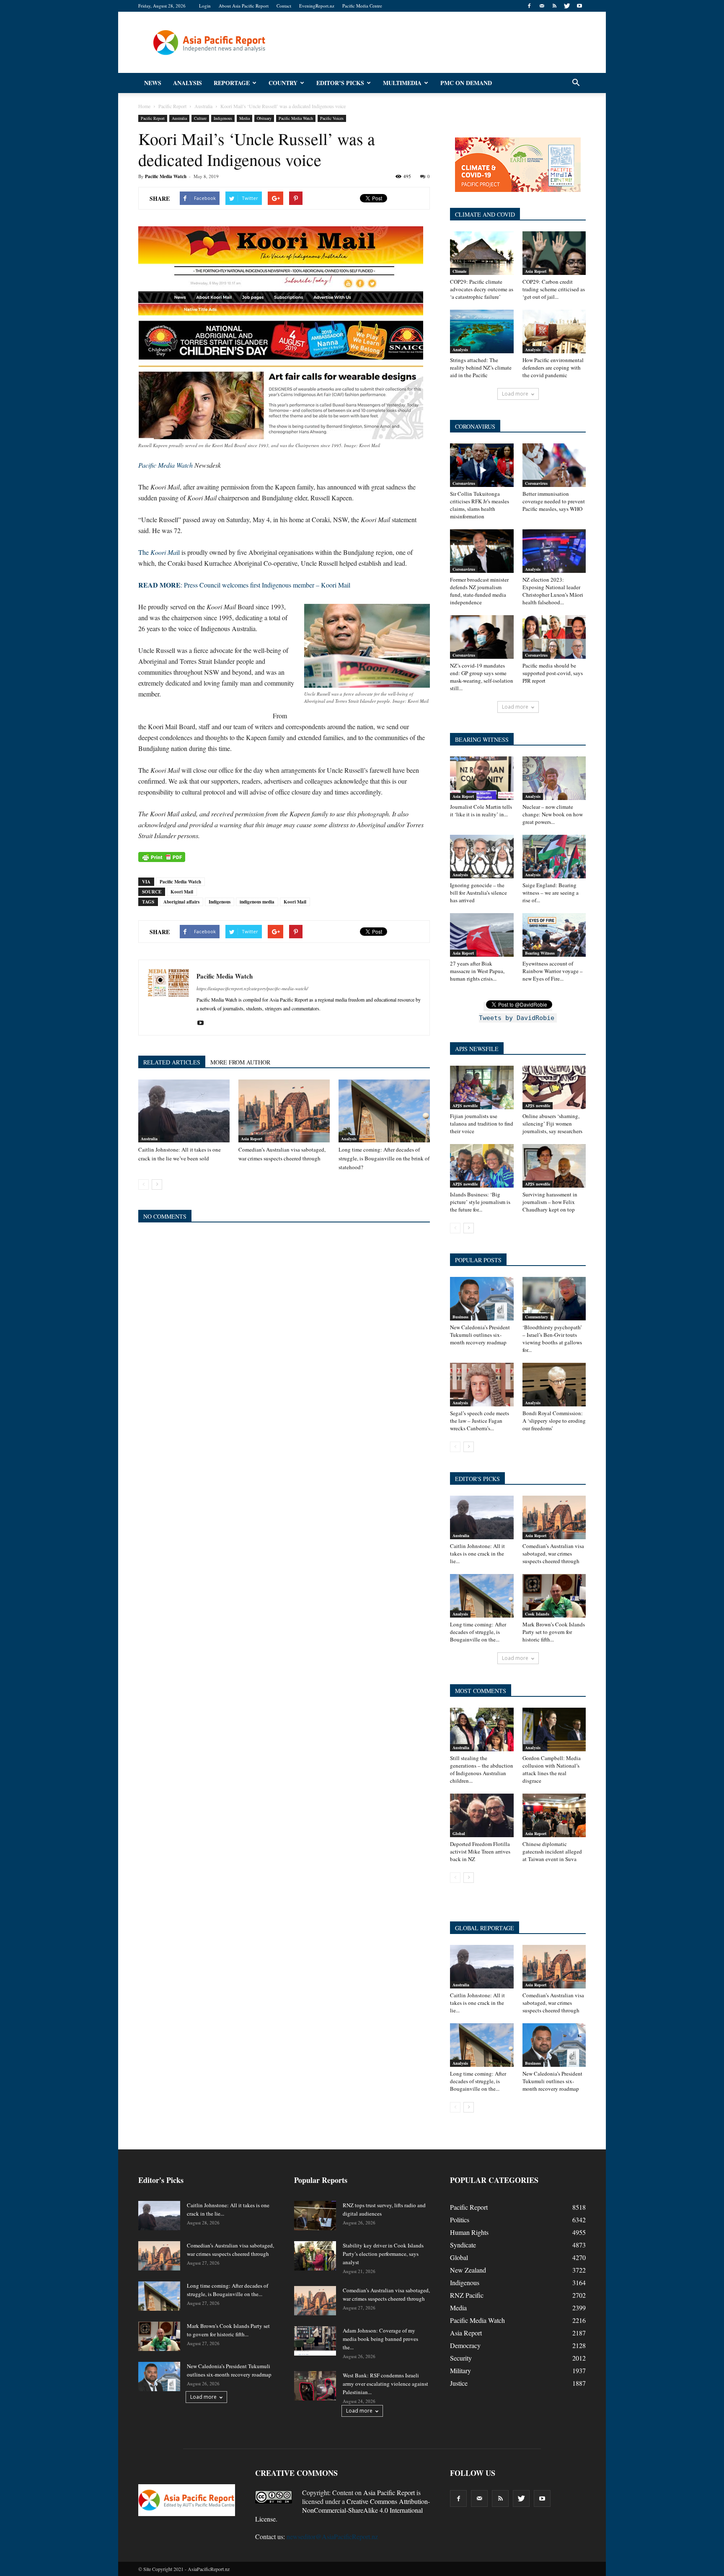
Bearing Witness (540, 953)
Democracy (465, 2345)
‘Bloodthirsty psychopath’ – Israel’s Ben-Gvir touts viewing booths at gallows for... (552, 1338)
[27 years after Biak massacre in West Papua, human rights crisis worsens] (482, 935)
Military (460, 2370)
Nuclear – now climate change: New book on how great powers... (553, 814)
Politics (460, 2220)
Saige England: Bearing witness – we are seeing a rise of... (551, 893)
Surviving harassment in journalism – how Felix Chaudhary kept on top (550, 1202)
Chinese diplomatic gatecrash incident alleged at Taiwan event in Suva (552, 1851)
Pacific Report (153, 118)
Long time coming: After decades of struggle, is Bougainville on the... (478, 1632)
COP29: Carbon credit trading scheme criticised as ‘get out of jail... (554, 289)
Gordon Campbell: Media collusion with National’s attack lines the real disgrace (552, 1769)
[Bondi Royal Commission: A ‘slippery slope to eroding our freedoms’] (554, 1385)
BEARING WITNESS (482, 739)
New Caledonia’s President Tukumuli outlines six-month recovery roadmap (480, 1335)
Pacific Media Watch (296, 118)
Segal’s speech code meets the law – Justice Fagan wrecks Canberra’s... (480, 1421)
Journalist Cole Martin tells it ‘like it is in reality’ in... (481, 810)
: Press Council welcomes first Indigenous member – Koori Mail (244, 585)
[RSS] (554, 6)
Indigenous (223, 118)
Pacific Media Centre (362, 6)
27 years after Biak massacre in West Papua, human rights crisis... (477, 971)
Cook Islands (537, 1614)
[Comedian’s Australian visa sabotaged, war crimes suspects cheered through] (284, 1111)
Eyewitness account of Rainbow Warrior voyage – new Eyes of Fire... (553, 971)
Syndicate (463, 2245)
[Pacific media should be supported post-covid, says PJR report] (554, 637)
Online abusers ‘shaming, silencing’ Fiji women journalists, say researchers (552, 1124)
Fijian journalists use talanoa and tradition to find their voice (482, 1124)
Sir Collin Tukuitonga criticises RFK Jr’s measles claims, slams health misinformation (480, 505)
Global (459, 1833)
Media (244, 118)
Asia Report (252, 1139)
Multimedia (402, 83)
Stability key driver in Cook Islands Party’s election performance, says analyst (383, 2254)
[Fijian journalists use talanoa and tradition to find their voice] (482, 1087)
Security (461, 2358)
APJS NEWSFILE (477, 1049)
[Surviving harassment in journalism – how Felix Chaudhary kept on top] (554, 1166)
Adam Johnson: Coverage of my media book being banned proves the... (380, 2339)
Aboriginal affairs (181, 902)
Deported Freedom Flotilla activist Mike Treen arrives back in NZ (480, 1851)
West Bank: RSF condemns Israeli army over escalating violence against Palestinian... (385, 2384)
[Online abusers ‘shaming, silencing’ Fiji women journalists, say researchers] (554, 1087)
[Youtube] (579, 6)
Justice (459, 2383)
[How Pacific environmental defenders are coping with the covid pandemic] (554, 331)
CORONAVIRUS (475, 426)
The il (159, 552)
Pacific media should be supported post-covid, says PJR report (553, 673)
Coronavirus (464, 483)
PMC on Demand (466, 83)
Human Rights (469, 2232)
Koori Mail (182, 892)
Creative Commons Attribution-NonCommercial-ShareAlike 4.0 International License (343, 2510)
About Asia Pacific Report (244, 6)
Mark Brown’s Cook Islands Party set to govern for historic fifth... (554, 1632)
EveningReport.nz (317, 6)
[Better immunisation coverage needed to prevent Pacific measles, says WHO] (554, 465)
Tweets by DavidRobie (517, 1018)
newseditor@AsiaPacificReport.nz (332, 2536)
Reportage (232, 83)
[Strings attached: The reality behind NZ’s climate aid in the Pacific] (482, 331)
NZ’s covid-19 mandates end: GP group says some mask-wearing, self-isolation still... (482, 677)
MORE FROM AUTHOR (240, 1062)
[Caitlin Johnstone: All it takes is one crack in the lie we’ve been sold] (184, 1111)
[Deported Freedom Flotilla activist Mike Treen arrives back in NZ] (482, 1815)
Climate (459, 271)
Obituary (264, 118)
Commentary (537, 1317)
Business (460, 1317)
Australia (179, 118)
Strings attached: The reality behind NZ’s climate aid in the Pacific (481, 368)
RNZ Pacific (467, 2295)
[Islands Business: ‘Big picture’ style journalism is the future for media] (482, 1166)
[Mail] (542, 6)
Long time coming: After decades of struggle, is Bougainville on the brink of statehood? (384, 1158)
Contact (284, 6)
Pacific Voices (332, 118)
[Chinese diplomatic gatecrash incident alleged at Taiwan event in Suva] (554, 1815)
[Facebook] (529, 6)
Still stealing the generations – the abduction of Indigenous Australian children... (482, 1769)
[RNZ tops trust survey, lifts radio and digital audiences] (315, 2216)
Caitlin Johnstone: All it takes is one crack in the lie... (477, 1553)
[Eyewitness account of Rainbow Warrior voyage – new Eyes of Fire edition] (554, 935)
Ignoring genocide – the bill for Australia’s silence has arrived (478, 893)
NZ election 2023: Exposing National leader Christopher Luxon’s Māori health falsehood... (553, 591)
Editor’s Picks (340, 83)
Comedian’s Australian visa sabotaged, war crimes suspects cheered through (553, 1553)
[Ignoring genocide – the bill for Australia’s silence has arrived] (482, 857)
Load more (515, 394)
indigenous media (257, 902)
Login (205, 6)
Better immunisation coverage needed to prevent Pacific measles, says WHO (554, 501)
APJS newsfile (465, 1105)
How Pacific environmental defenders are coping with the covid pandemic (553, 368)
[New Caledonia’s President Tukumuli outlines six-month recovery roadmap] (482, 1299)
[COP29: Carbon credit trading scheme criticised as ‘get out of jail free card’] (554, 253)
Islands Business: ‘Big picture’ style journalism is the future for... (480, 1202)
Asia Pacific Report (389, 2492)
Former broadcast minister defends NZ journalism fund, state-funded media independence (479, 591)
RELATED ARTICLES (172, 1062)
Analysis (187, 83)
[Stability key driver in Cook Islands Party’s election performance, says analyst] (315, 2256)
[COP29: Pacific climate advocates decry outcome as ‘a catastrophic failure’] (482, 253)
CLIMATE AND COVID (485, 214)
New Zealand (468, 2270)
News (153, 83)
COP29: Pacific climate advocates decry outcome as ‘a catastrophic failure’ (482, 289)
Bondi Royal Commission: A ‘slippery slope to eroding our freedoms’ (554, 1421)
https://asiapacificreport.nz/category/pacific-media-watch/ (252, 988)
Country (283, 83)
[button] (576, 83)
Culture (200, 118)
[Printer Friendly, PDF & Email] (162, 857)
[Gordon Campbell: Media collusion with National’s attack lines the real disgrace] (554, 1729)
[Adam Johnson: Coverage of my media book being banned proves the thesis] (315, 2341)
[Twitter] (567, 6)
